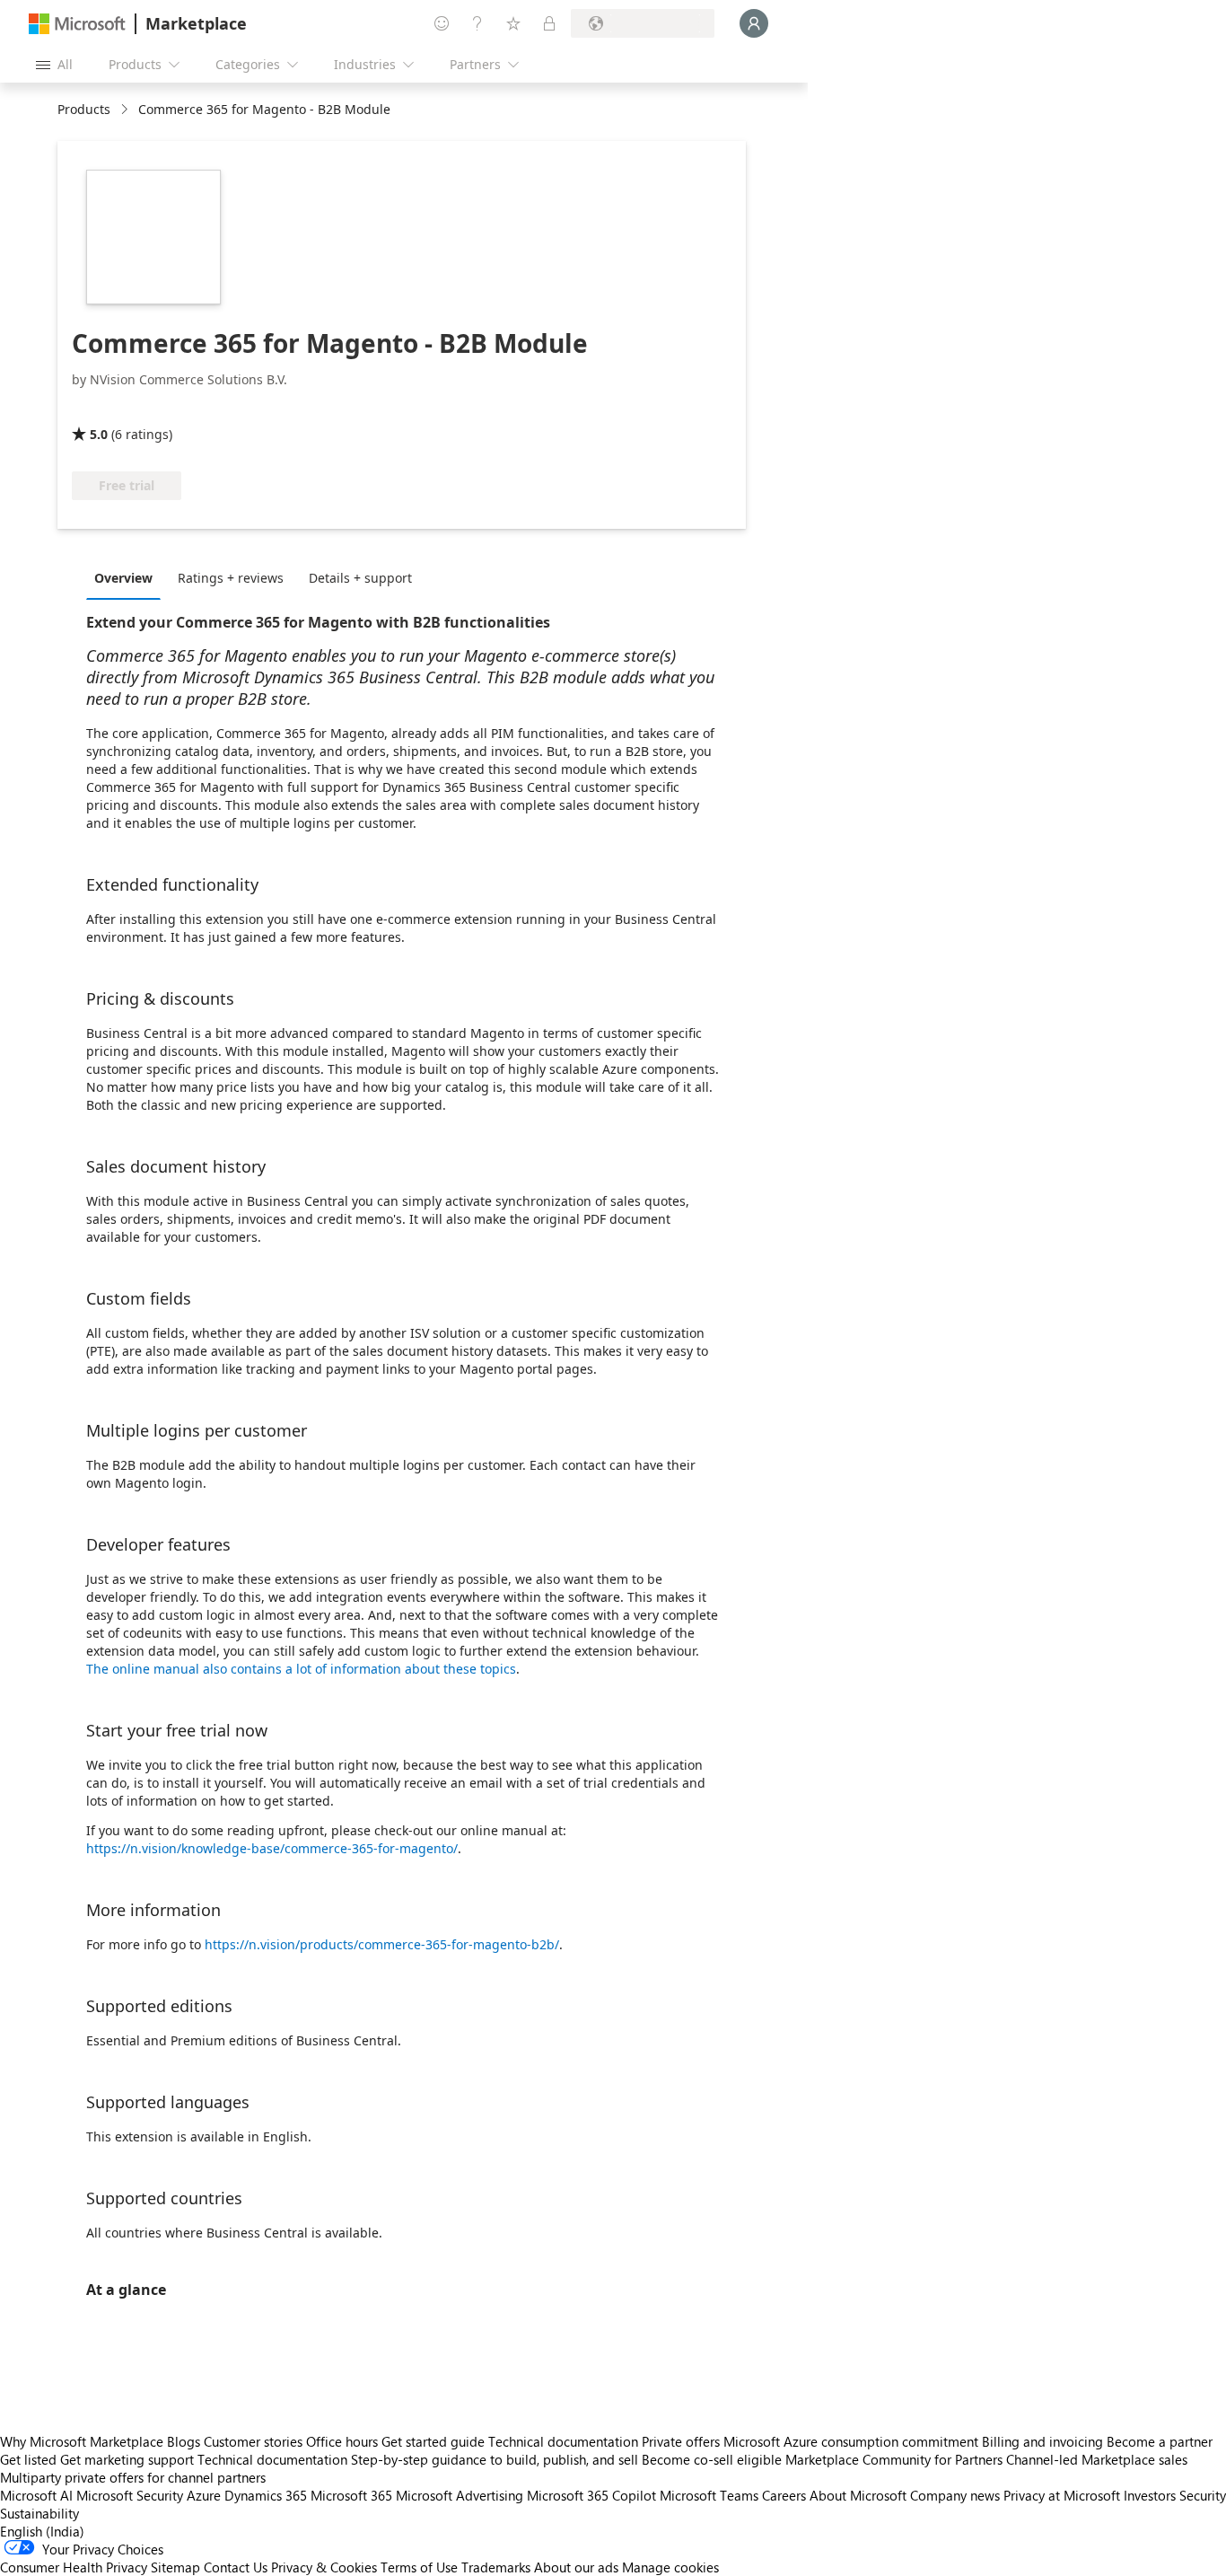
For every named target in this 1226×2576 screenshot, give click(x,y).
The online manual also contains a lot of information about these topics (301, 1669)
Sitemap (175, 2567)
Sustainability (39, 2513)
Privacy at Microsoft (1062, 2495)
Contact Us (236, 2567)
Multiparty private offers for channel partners (133, 2477)
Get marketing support (127, 2459)
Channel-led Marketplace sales (1097, 2459)
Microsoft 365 (351, 2495)
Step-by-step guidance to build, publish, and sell (495, 2459)
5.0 (99, 434)
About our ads (576, 2567)
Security (1203, 2495)
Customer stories (253, 2441)
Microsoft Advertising (460, 2495)
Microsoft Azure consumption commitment (853, 2441)
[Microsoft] (77, 24)
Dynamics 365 (266, 2495)
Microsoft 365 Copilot (591, 2495)
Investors (1150, 2495)
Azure (204, 2495)
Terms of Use (419, 2567)
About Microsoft (858, 2495)
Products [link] (84, 109)
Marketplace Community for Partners (894, 2459)
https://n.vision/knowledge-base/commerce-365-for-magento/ (272, 1848)
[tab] (128, 577)
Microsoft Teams (709, 2495)
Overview (123, 578)
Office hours (342, 2441)
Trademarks (496, 2567)
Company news (955, 2495)
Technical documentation (563, 2441)
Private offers (681, 2441)
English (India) (42, 2531)
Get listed (28, 2459)
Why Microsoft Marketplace (82, 2441)
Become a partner (1160, 2441)
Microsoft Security (130, 2495)
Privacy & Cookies (324, 2567)
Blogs (184, 2441)
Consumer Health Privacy (74, 2567)
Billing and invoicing (1042, 2441)
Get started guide (433, 2441)
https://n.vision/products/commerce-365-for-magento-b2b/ (382, 1944)
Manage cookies (670, 2567)
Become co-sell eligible (712, 2459)
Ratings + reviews (231, 578)
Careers (784, 2495)
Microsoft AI (36, 2495)
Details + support (360, 578)
